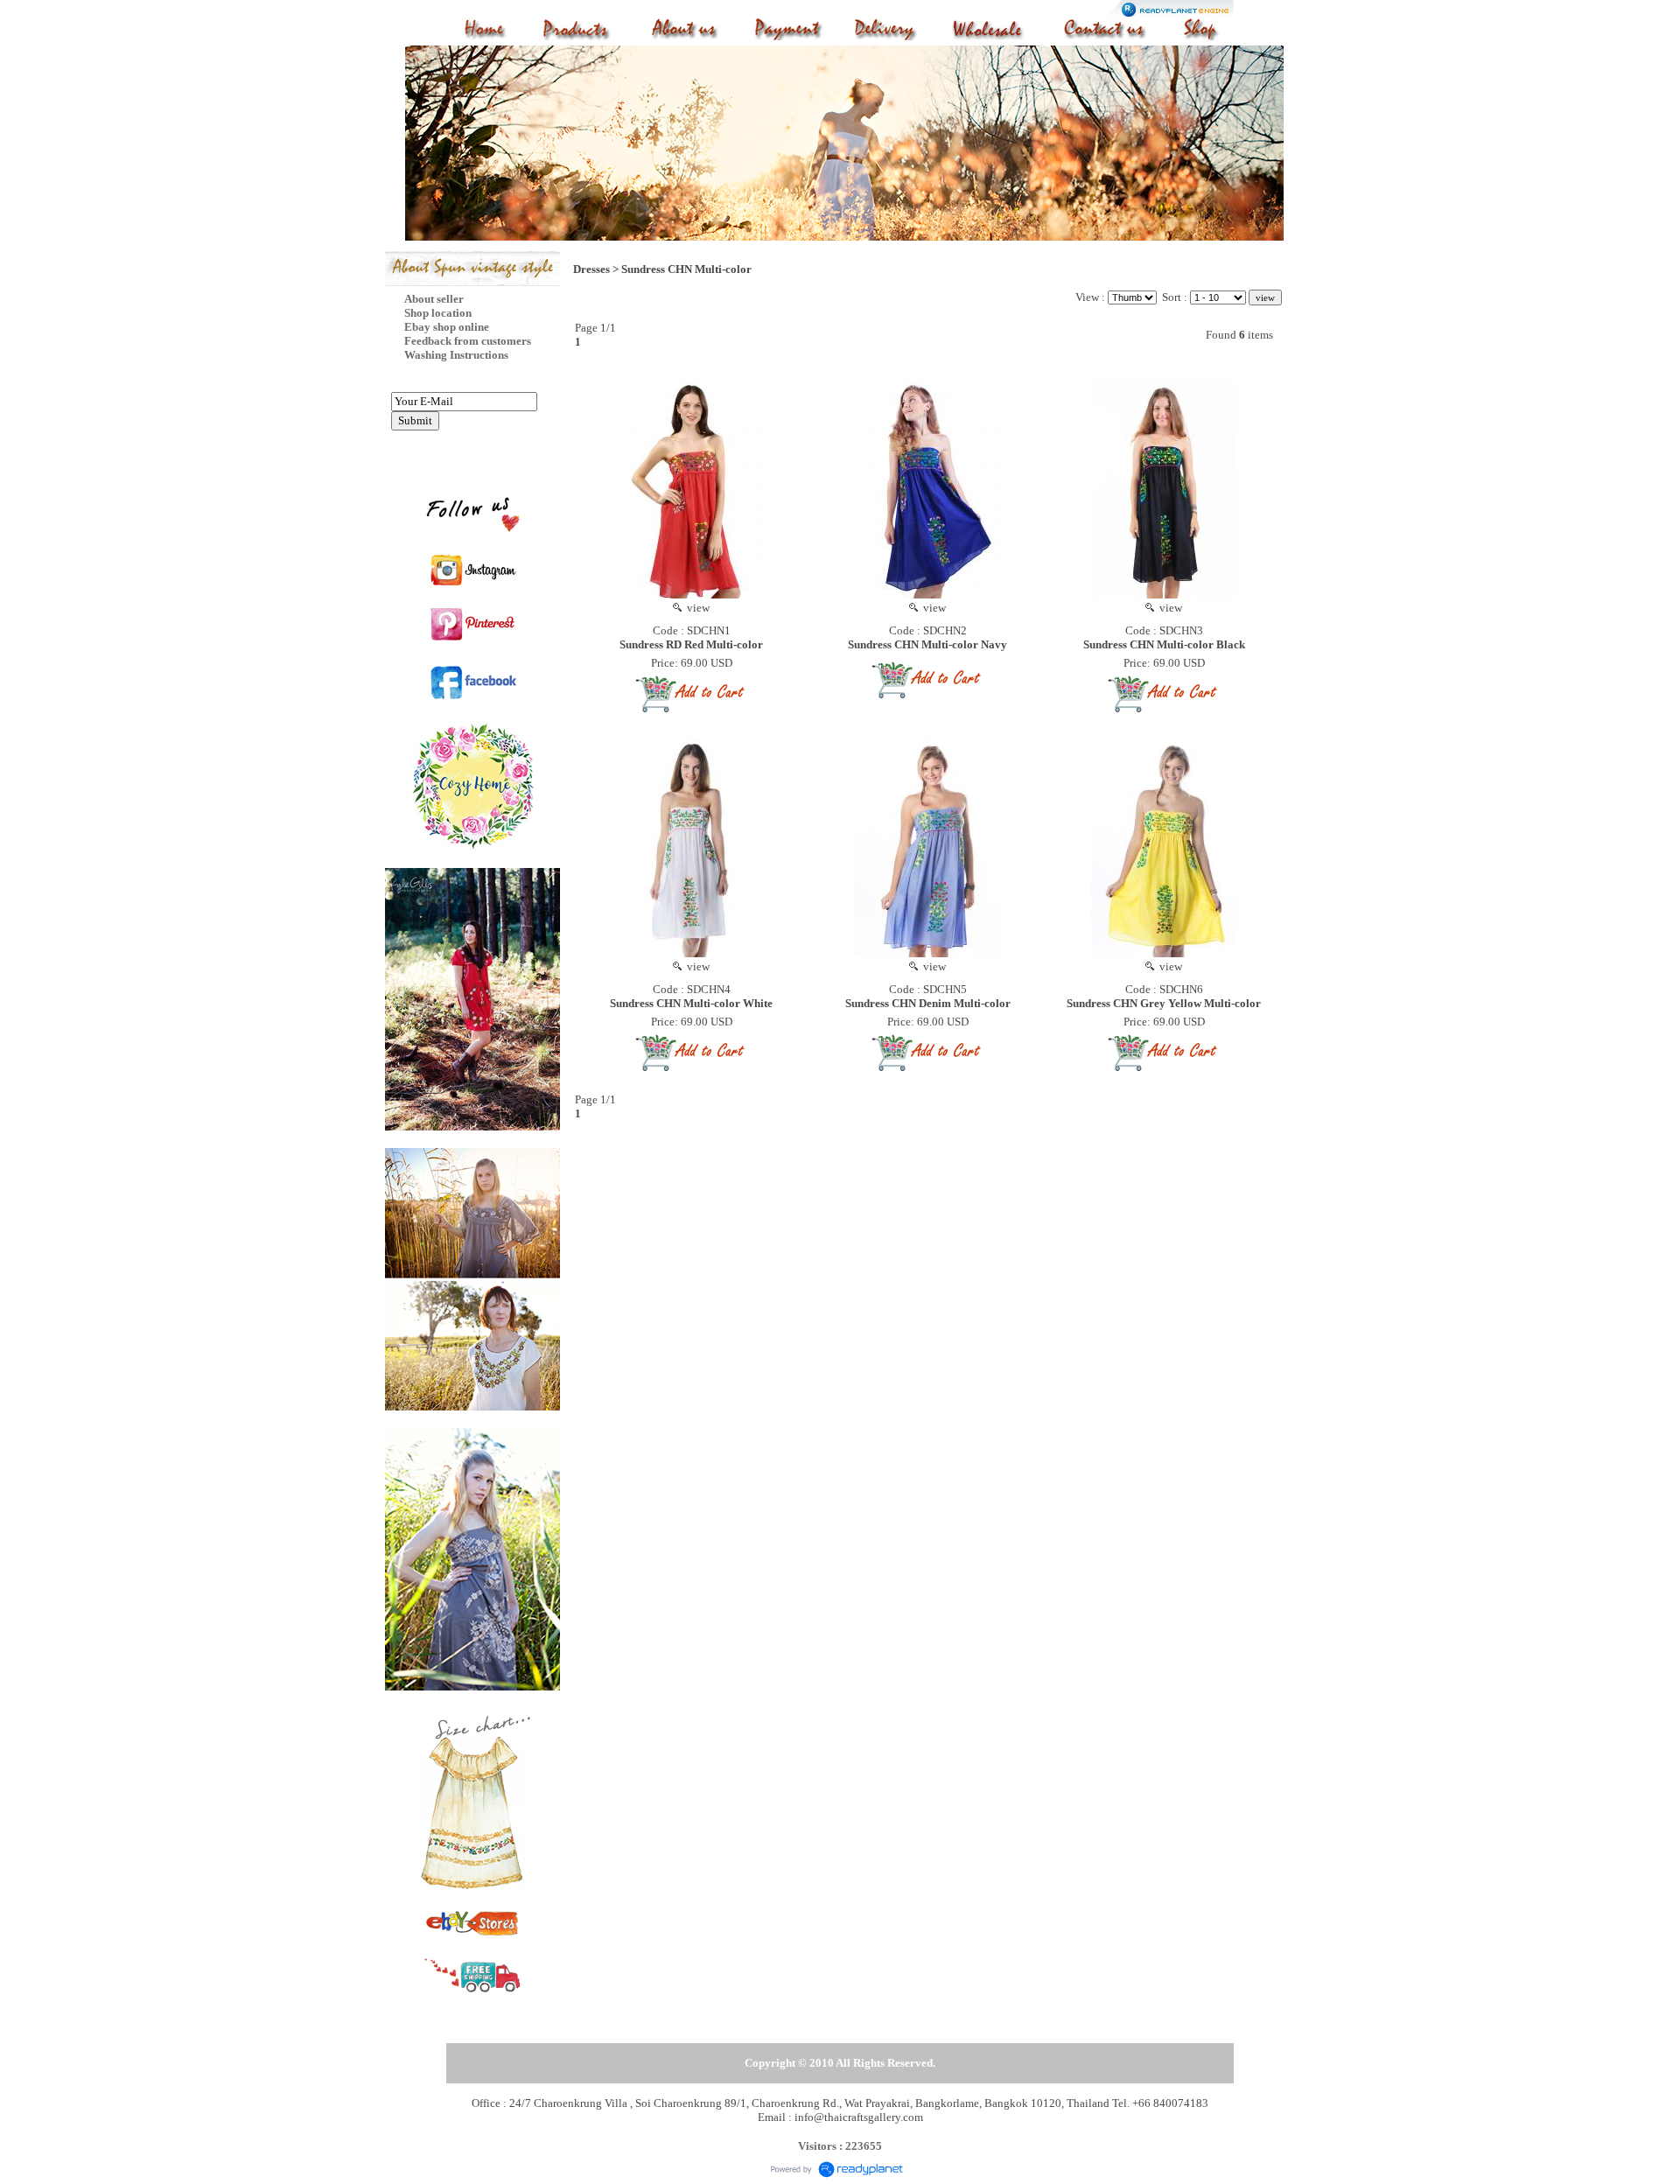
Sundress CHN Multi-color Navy (927, 644)
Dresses (591, 269)
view (696, 608)
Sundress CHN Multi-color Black (1164, 644)
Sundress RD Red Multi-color (691, 644)
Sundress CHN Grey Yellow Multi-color (1164, 1003)
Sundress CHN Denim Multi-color (928, 1003)
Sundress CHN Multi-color (686, 269)
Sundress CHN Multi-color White (691, 1003)
